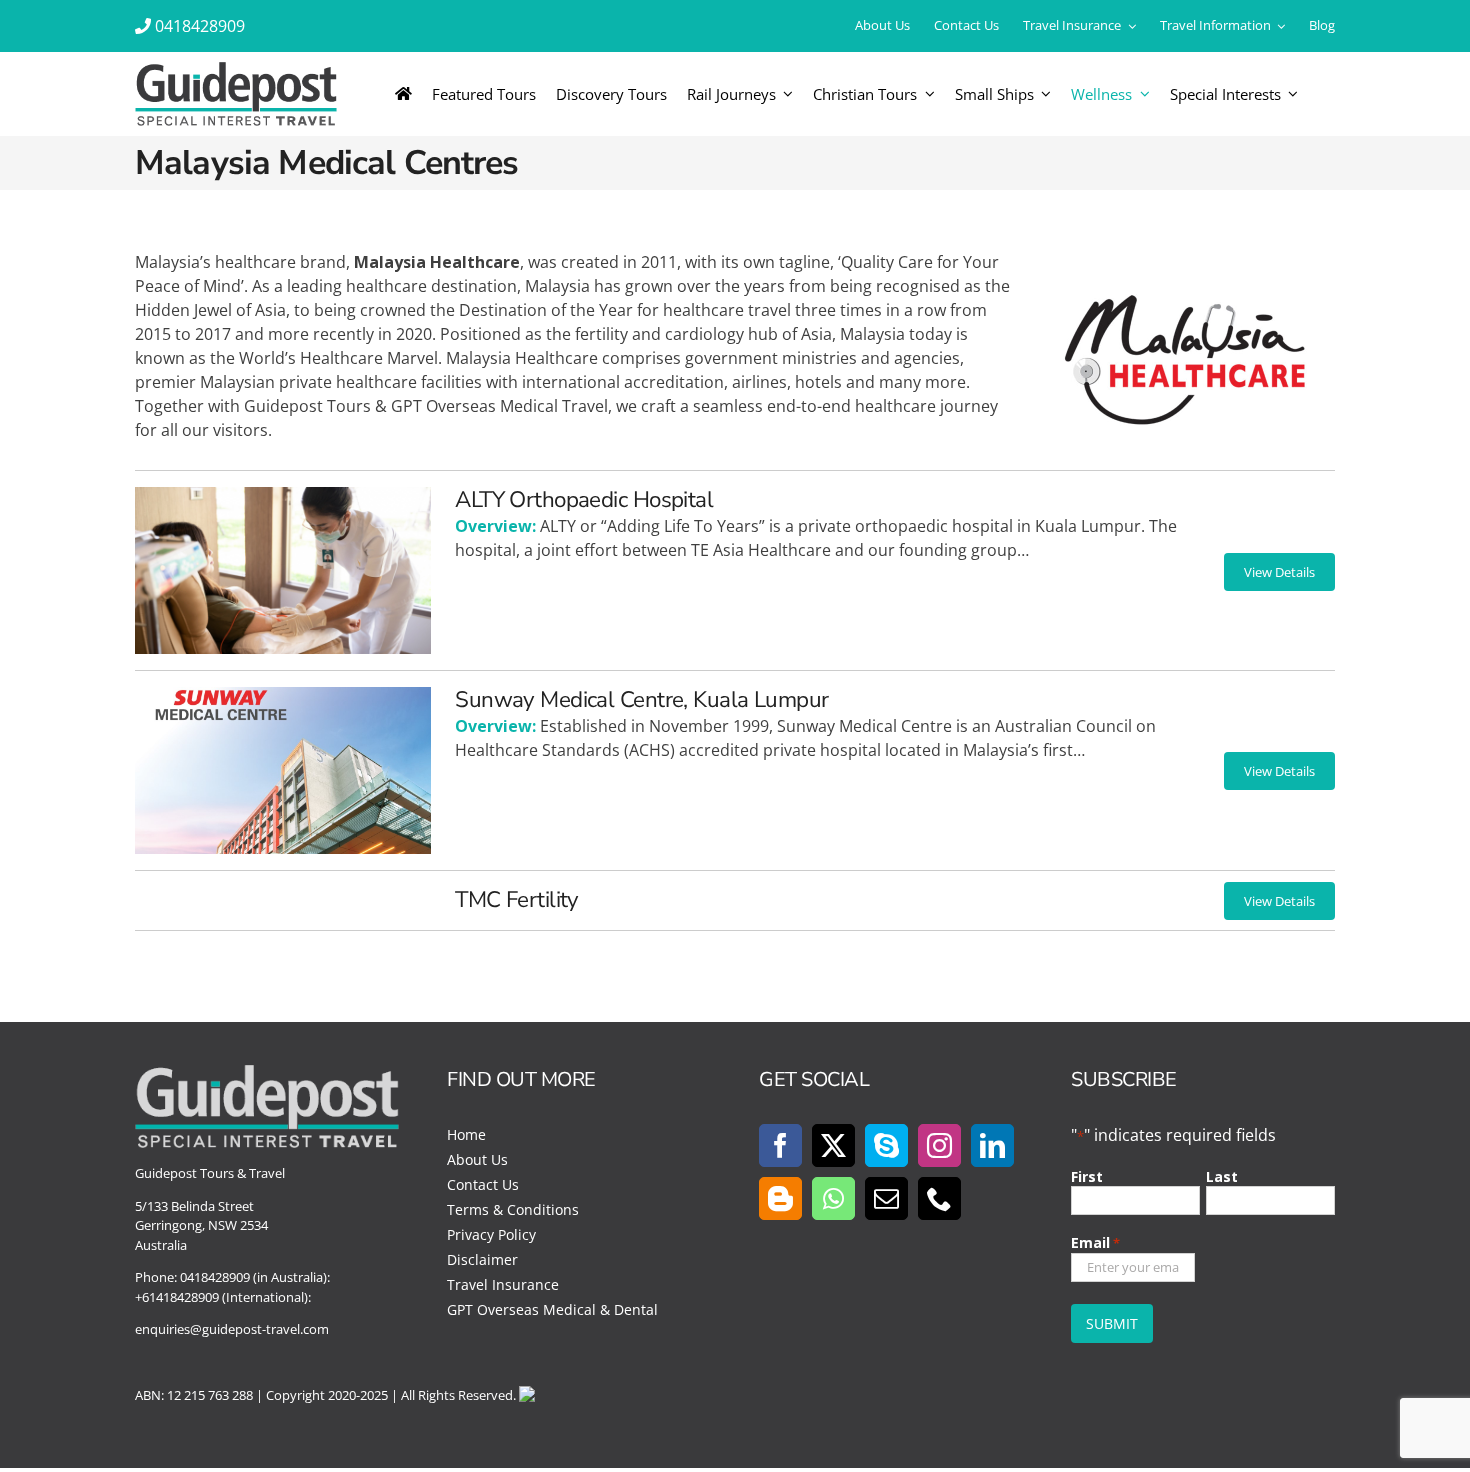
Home (466, 1134)
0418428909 (200, 26)
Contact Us (483, 1184)
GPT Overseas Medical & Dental (552, 1309)
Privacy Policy (491, 1234)
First (1087, 1176)
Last (1222, 1176)
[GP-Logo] (236, 70)
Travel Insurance (503, 1284)
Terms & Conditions (513, 1209)
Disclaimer (482, 1259)
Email (1095, 1242)
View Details (1279, 572)
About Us (477, 1159)
